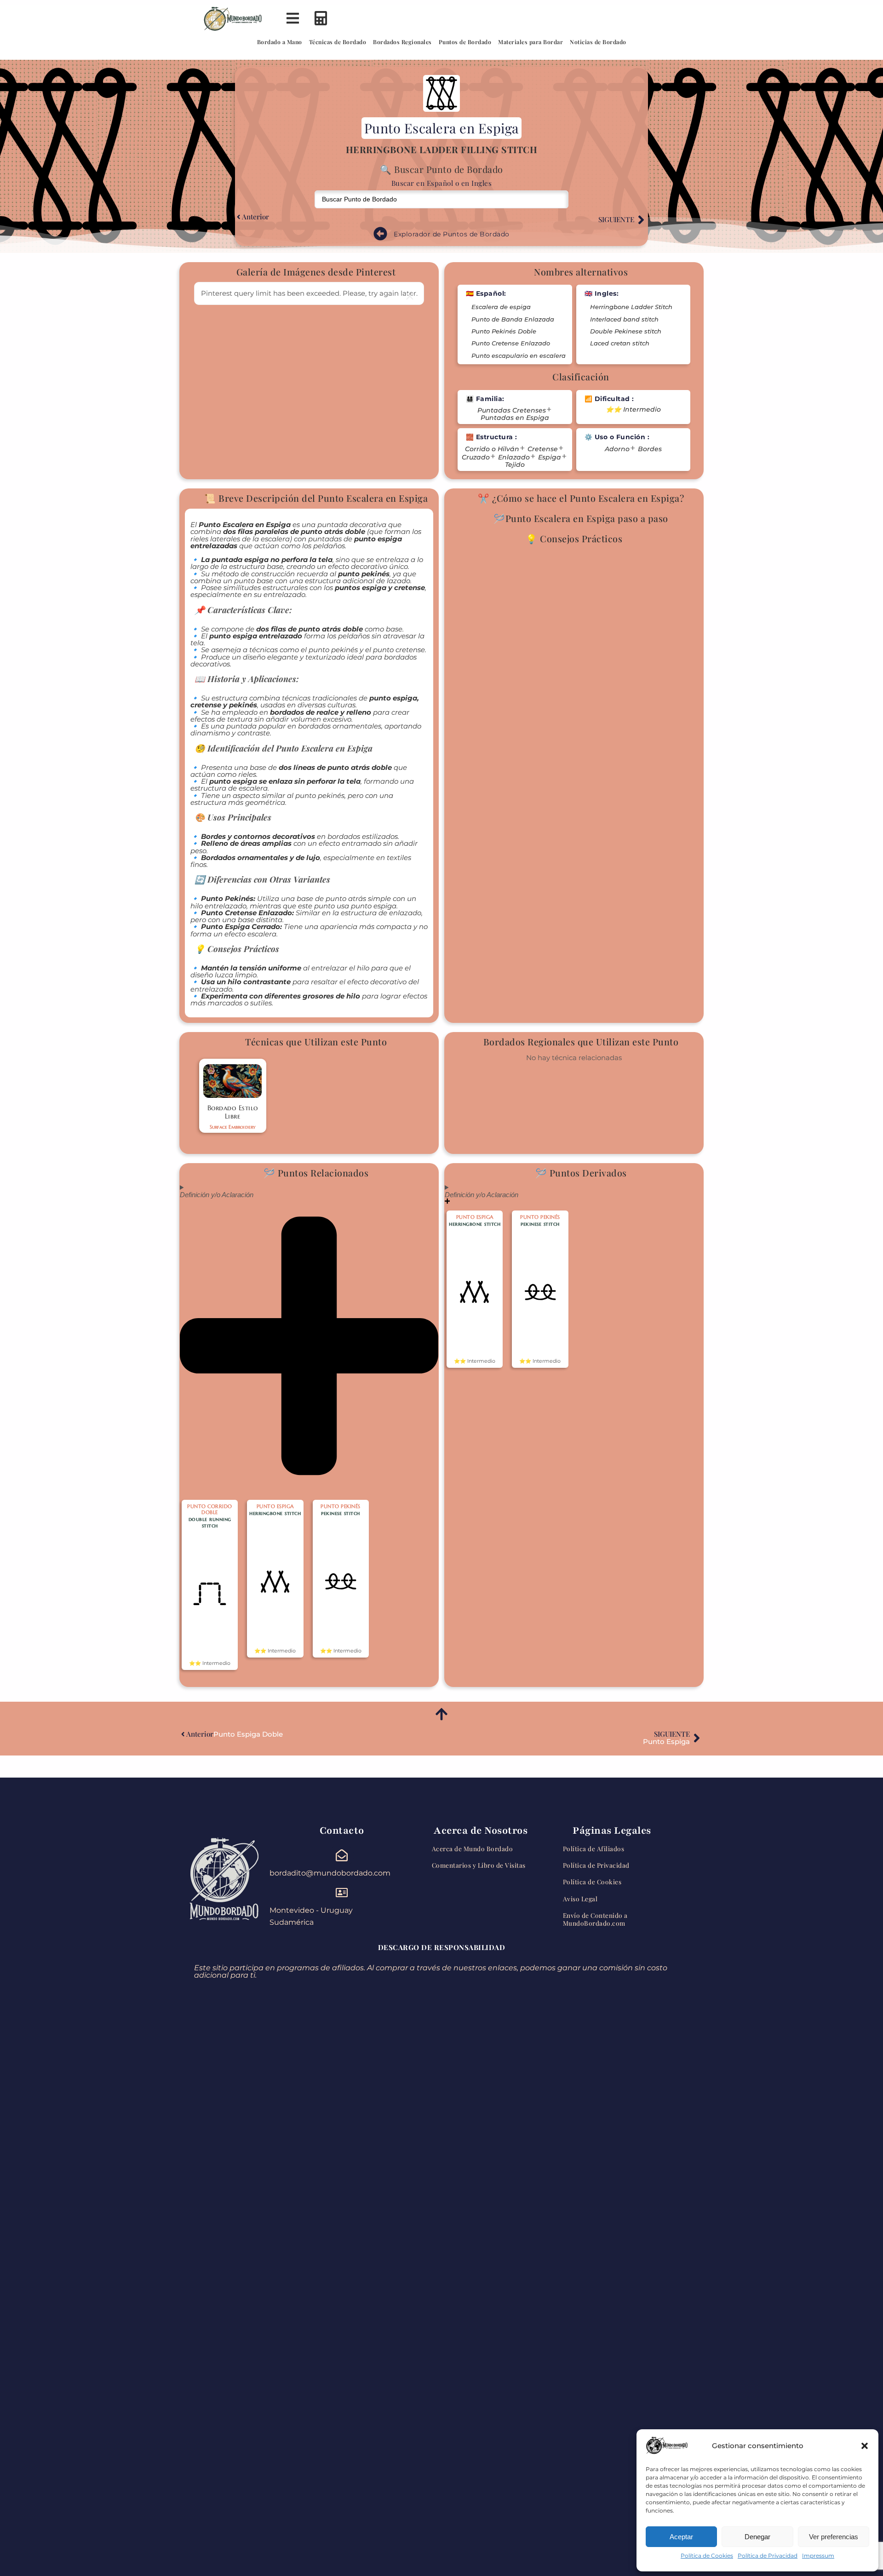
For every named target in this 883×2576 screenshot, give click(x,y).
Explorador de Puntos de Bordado (452, 234)
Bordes (650, 449)
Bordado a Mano (280, 42)
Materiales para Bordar (530, 42)
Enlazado (514, 457)
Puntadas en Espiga (515, 418)
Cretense (543, 449)
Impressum (818, 2556)
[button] (865, 2446)
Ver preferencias (834, 2537)
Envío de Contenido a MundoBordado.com (595, 1919)
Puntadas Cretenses (512, 410)
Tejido (515, 465)
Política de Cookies (707, 2556)
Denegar (757, 2537)
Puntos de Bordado (465, 42)
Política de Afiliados (594, 1848)
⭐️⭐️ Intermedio (633, 410)
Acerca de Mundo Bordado (473, 1848)
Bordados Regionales (402, 42)
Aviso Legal (580, 1899)
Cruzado (476, 457)
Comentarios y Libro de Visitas (479, 1865)
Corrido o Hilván (492, 449)
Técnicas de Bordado (338, 42)
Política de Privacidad (768, 2556)
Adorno (617, 449)
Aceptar (681, 2537)
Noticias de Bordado (598, 42)
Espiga (550, 457)
